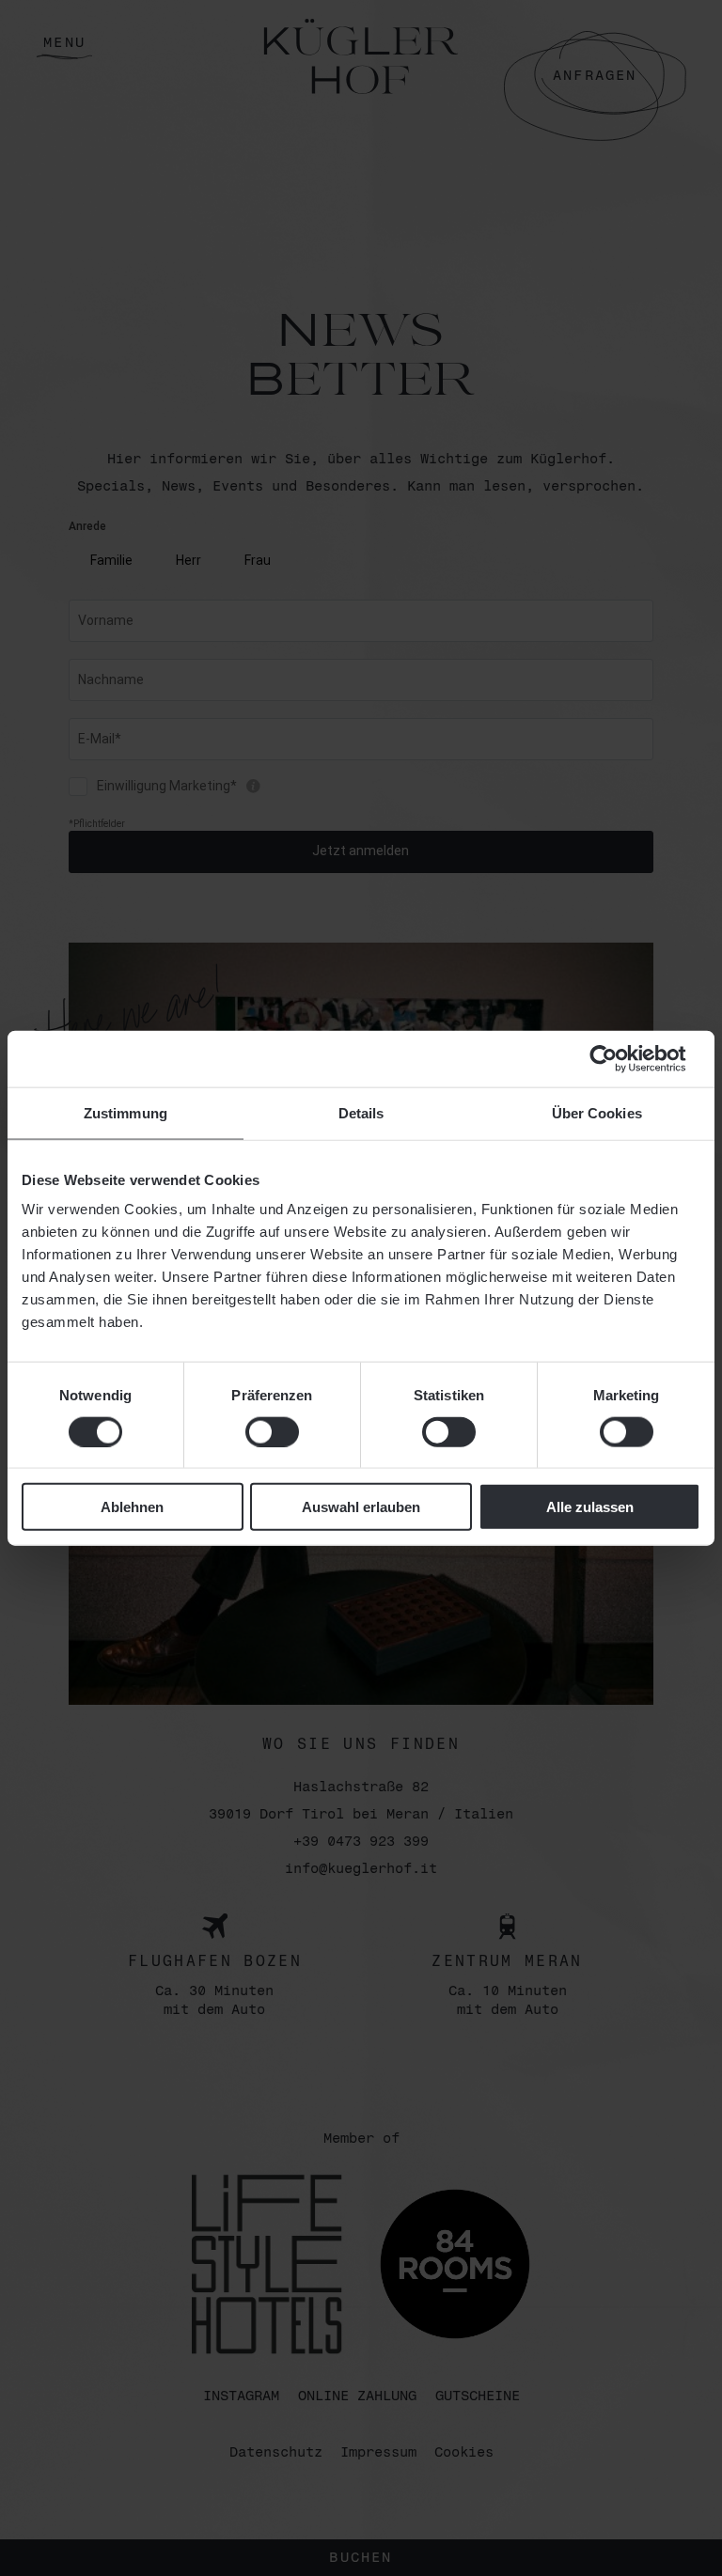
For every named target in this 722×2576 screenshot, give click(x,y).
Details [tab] (361, 1112)
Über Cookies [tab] (597, 1112)
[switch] (272, 1431)
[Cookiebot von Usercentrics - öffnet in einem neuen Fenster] (618, 1058)
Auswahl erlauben (361, 1507)
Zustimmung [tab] (126, 1112)
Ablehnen (132, 1507)
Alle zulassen (590, 1507)
